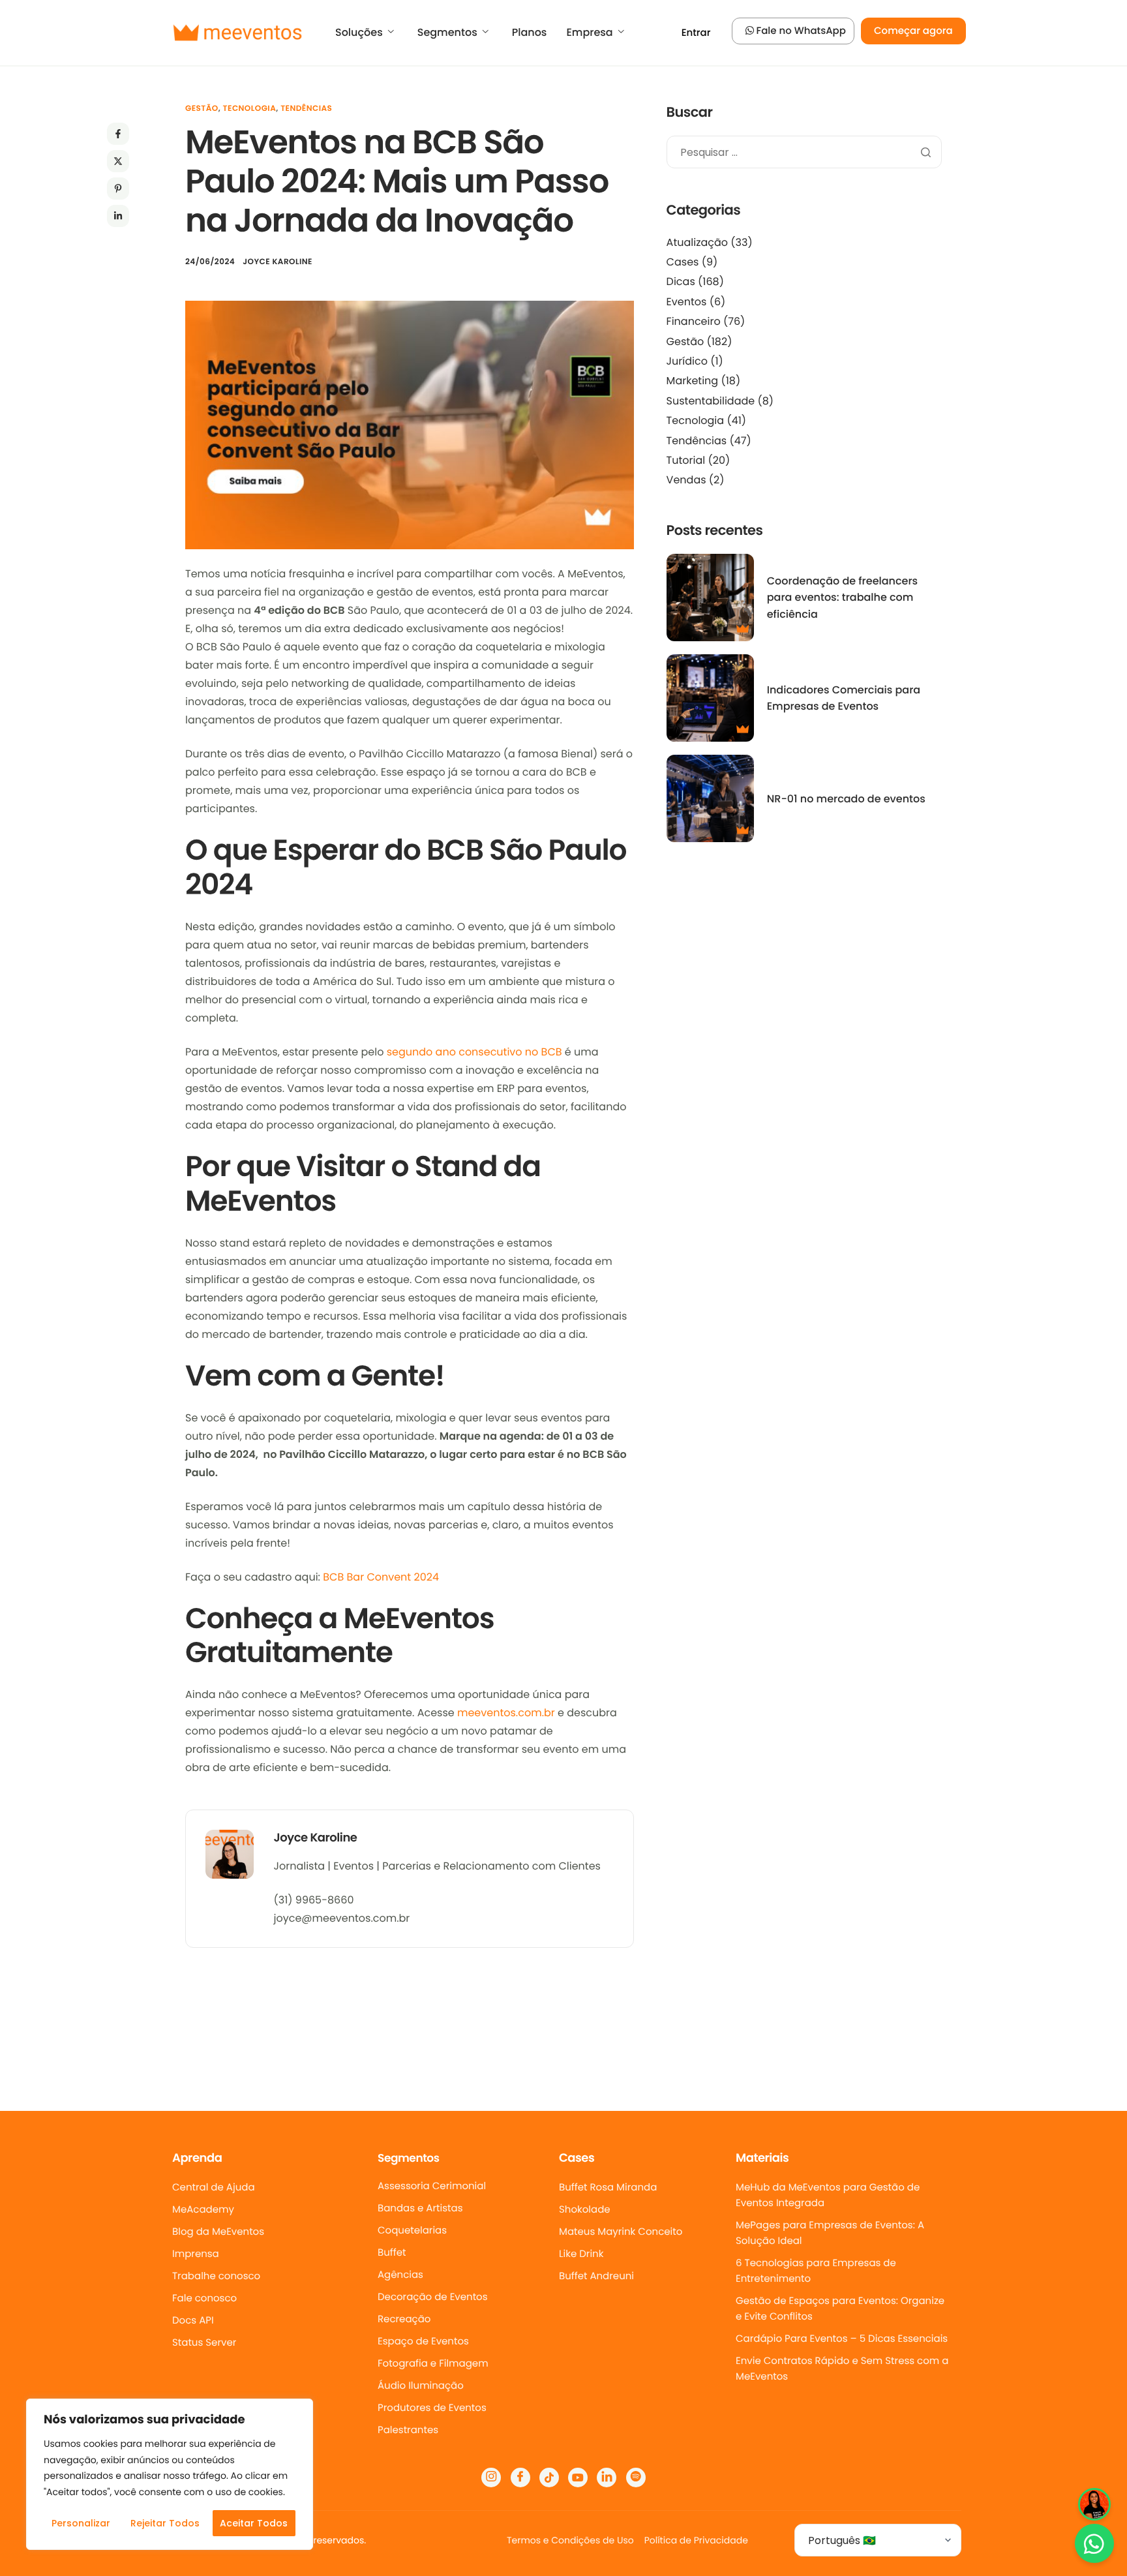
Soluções (359, 33)
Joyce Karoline (278, 262)
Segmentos (447, 33)
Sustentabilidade (711, 401)
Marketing (693, 381)
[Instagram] (491, 2478)
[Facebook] (520, 2478)
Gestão (202, 109)
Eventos (687, 302)
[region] (170, 2474)
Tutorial (686, 460)
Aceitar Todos (254, 2523)
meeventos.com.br (506, 1713)
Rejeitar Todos (165, 2523)
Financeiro (694, 321)
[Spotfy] (636, 2478)
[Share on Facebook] (118, 134)
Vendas (686, 480)
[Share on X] (118, 161)
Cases (683, 262)
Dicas (681, 281)
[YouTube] (578, 2478)
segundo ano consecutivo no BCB (474, 1052)
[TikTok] (549, 2478)
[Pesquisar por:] (804, 153)
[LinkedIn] (607, 2478)
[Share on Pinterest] (118, 189)
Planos (530, 33)
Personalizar (81, 2523)
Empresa (589, 33)
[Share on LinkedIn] (118, 216)
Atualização (697, 242)
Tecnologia (250, 109)
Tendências (306, 109)
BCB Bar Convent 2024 (381, 1577)
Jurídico (687, 361)
